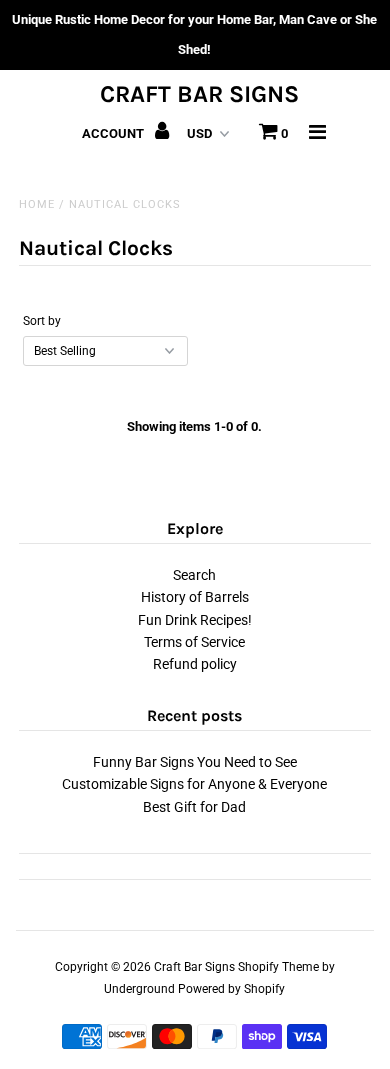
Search (194, 575)
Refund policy (195, 664)
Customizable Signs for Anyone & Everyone (194, 784)
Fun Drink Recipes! (195, 620)
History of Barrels (195, 597)
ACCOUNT (114, 133)
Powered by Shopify (231, 989)
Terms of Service (194, 642)
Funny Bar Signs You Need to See (195, 762)
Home (37, 204)
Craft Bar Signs (199, 94)
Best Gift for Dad (194, 807)
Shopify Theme (278, 967)
